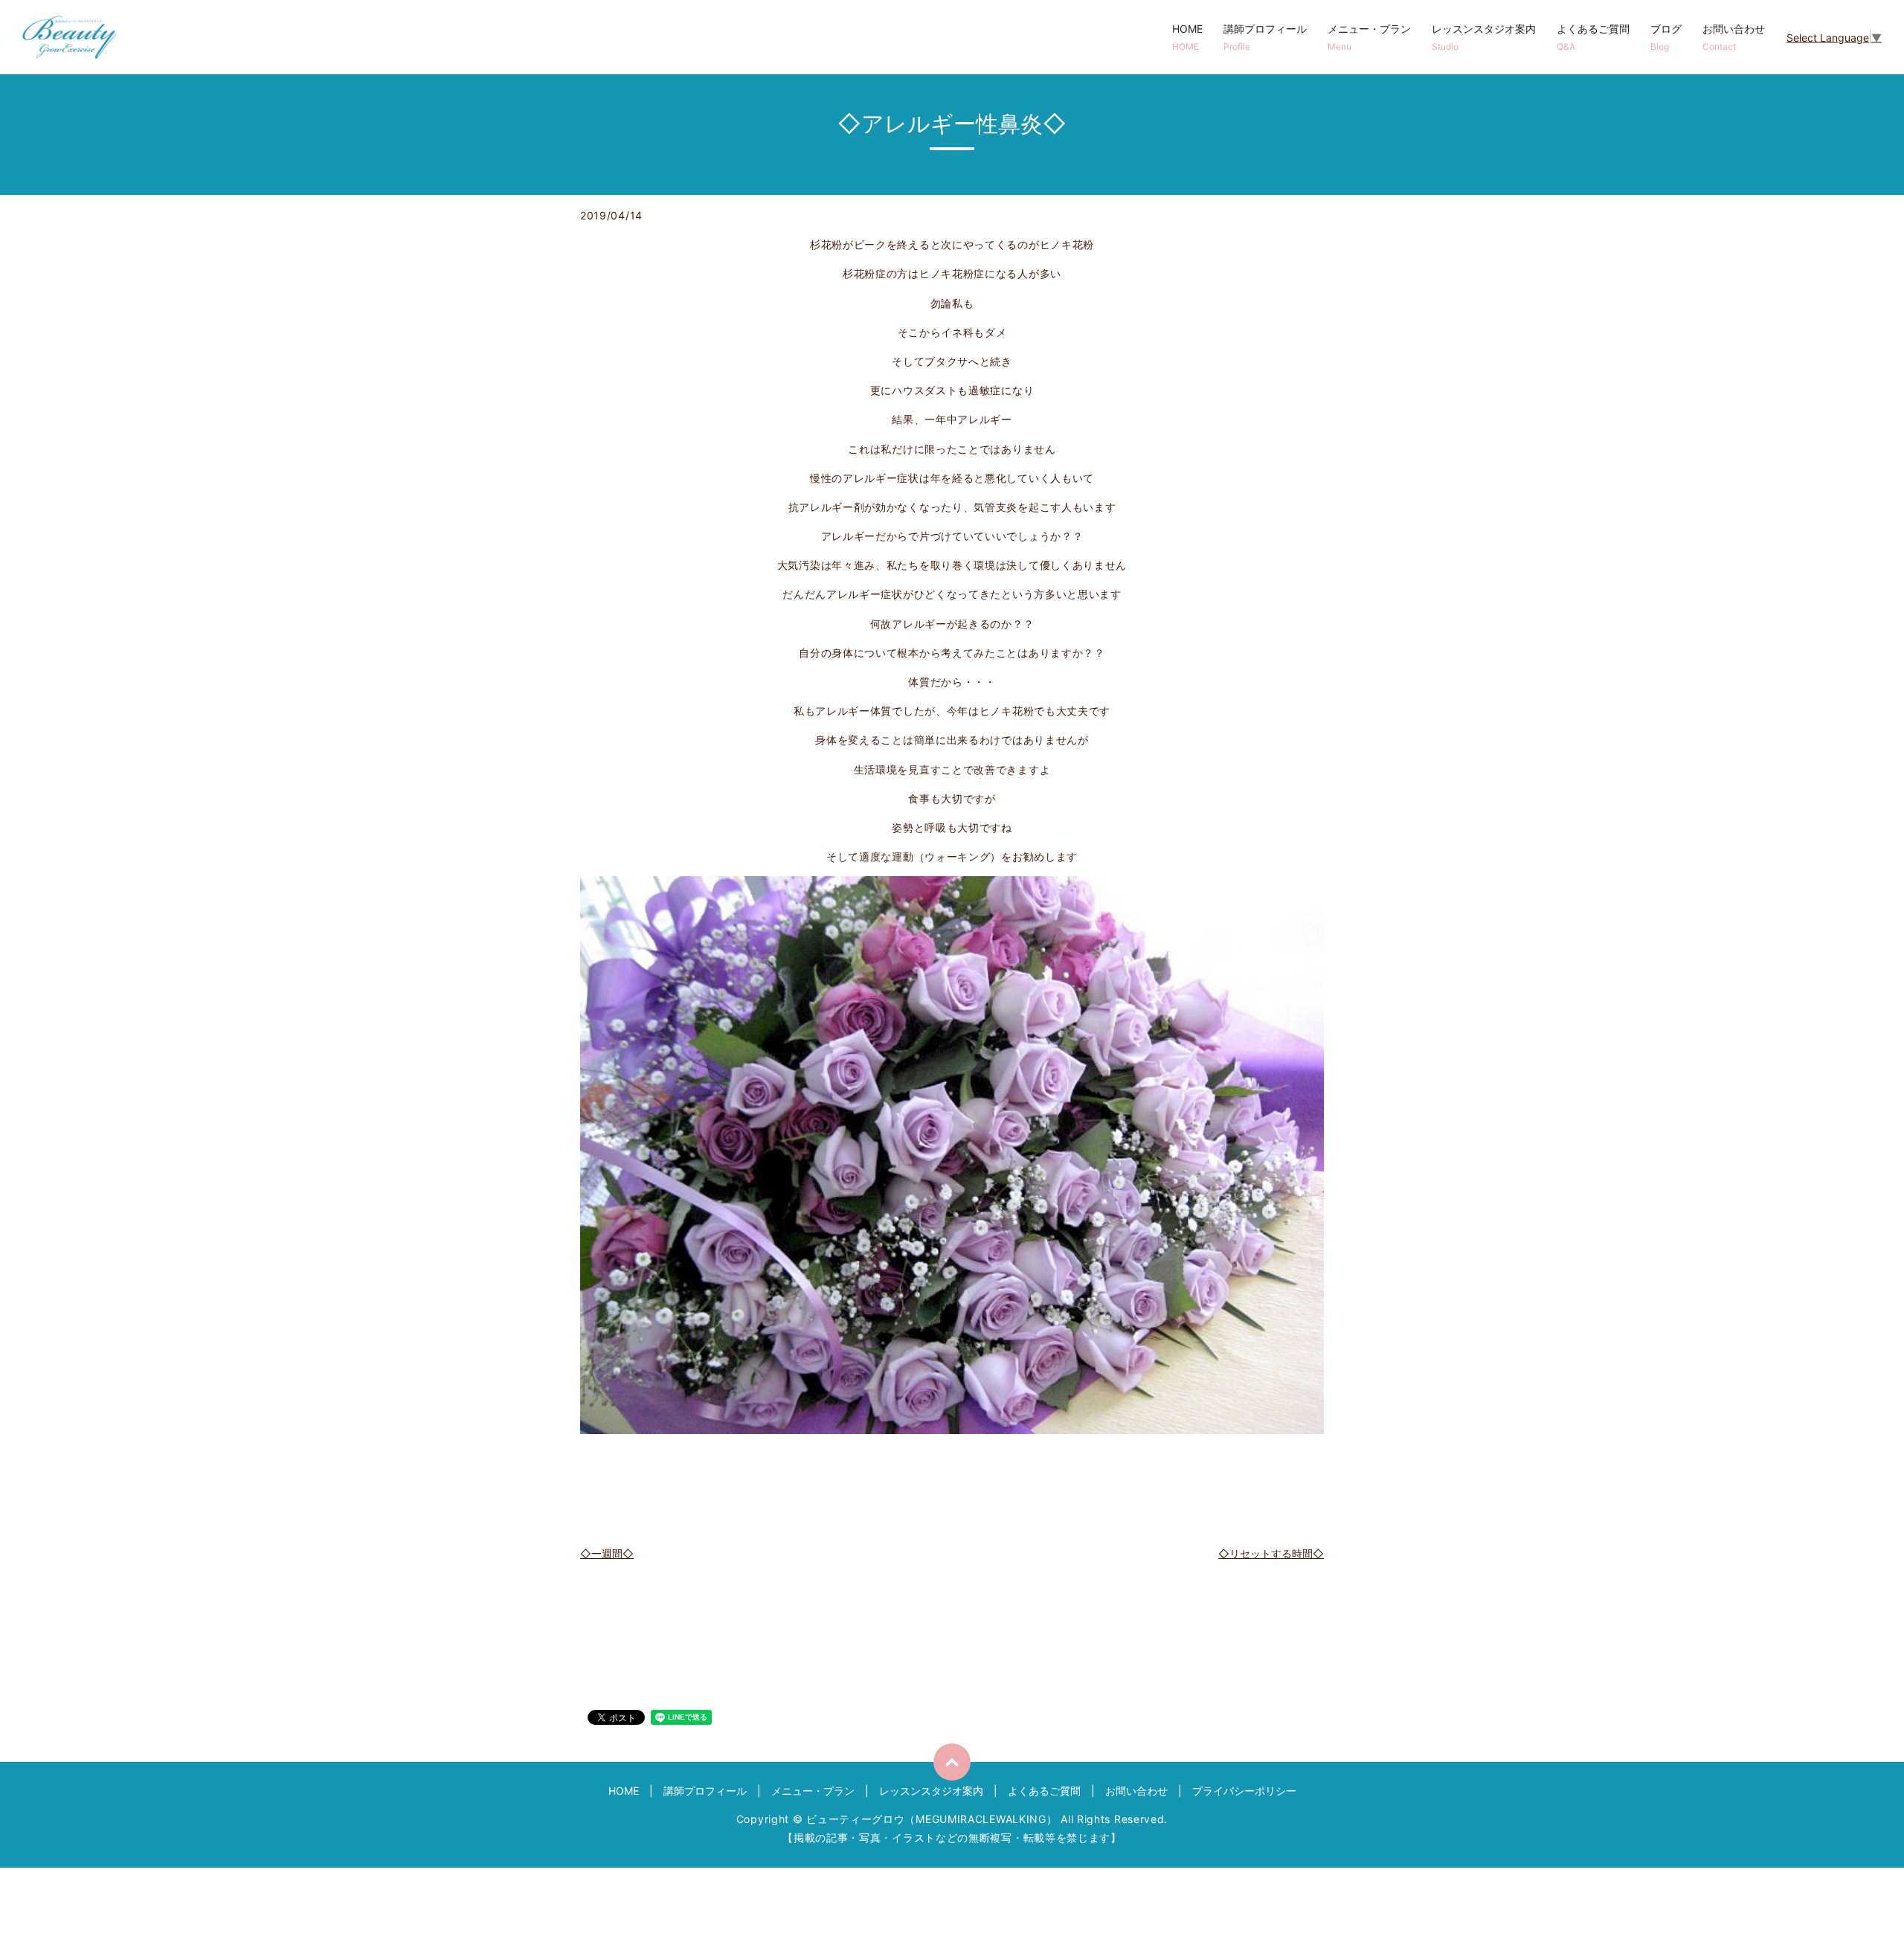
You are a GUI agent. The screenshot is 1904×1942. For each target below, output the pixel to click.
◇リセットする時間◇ (1271, 1553)
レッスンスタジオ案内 (1484, 37)
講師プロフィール (1265, 37)
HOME (1187, 37)
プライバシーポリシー (1244, 1791)
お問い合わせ (1734, 37)
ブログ (1666, 37)
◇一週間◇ (607, 1553)
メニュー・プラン (1369, 37)
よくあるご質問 (1593, 37)
